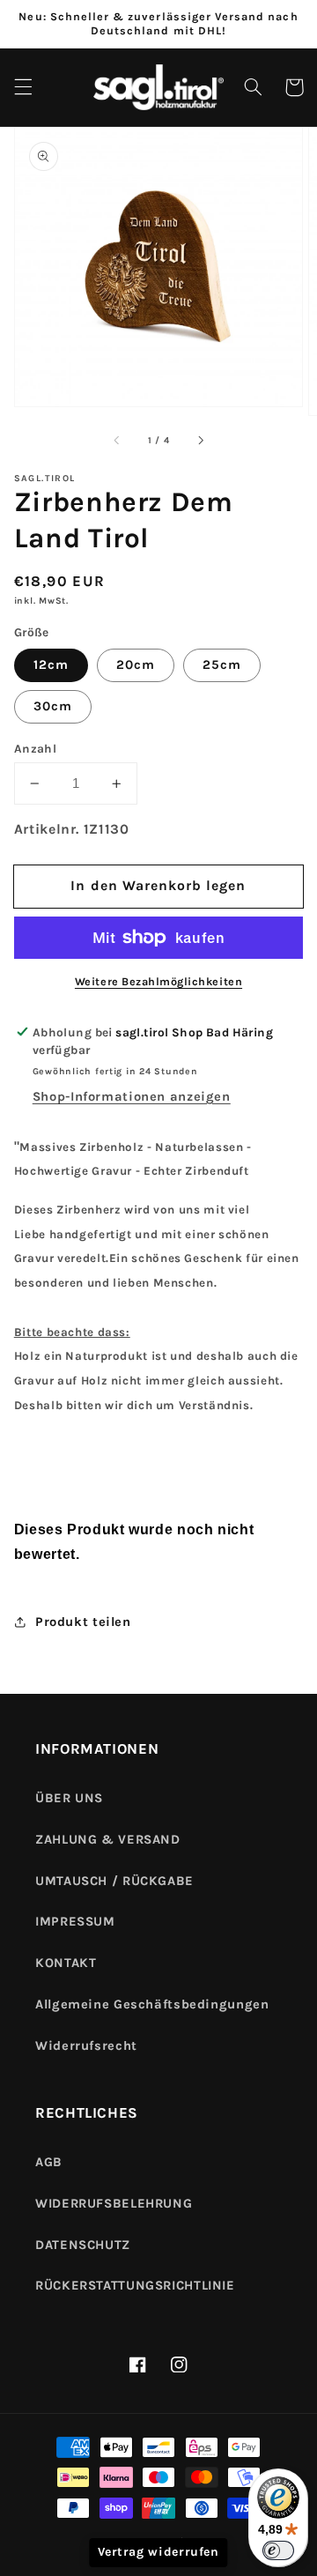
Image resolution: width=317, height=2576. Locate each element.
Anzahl (36, 748)
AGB (49, 2162)
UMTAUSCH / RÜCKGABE (114, 1881)
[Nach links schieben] (117, 441)
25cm (222, 665)
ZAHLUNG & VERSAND (108, 1840)
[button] (23, 87)
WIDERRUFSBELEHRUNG (114, 2204)
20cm (136, 665)
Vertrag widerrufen (158, 2552)
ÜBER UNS (69, 1798)
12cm (51, 665)
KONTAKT (66, 1963)
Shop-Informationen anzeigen (132, 1097)
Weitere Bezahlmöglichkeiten (158, 981)
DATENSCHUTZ (83, 2245)
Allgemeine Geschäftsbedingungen (152, 2004)
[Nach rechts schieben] (200, 441)
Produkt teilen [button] (83, 1622)
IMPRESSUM (75, 1922)
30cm (53, 706)
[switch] (278, 2550)
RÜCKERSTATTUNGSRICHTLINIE (135, 2286)
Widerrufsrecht (86, 2046)
